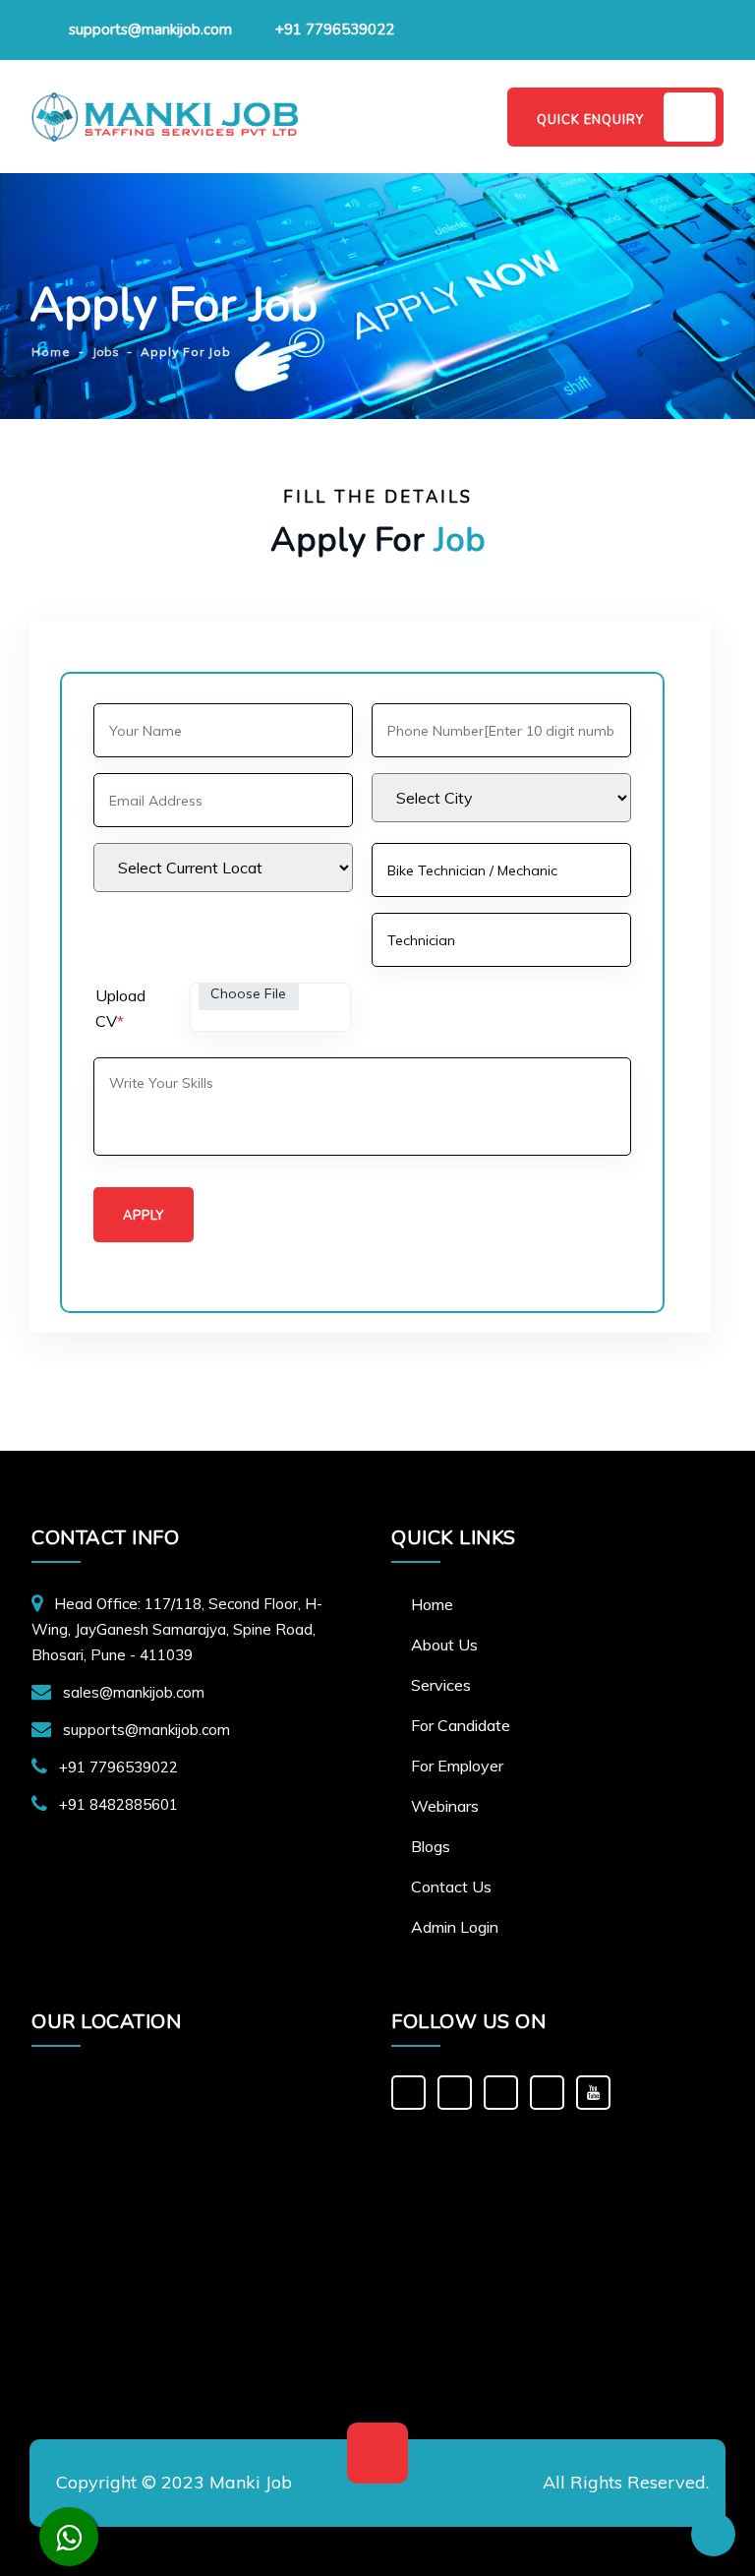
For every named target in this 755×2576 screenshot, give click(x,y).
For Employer (457, 1766)
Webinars (445, 1806)
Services (441, 1685)
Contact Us (451, 1887)
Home (432, 1604)
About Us (444, 1645)
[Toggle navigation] (464, 117)
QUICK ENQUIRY (590, 120)
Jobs (106, 352)
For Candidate (461, 1725)
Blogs (431, 1846)
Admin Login (455, 1927)
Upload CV (120, 1008)
